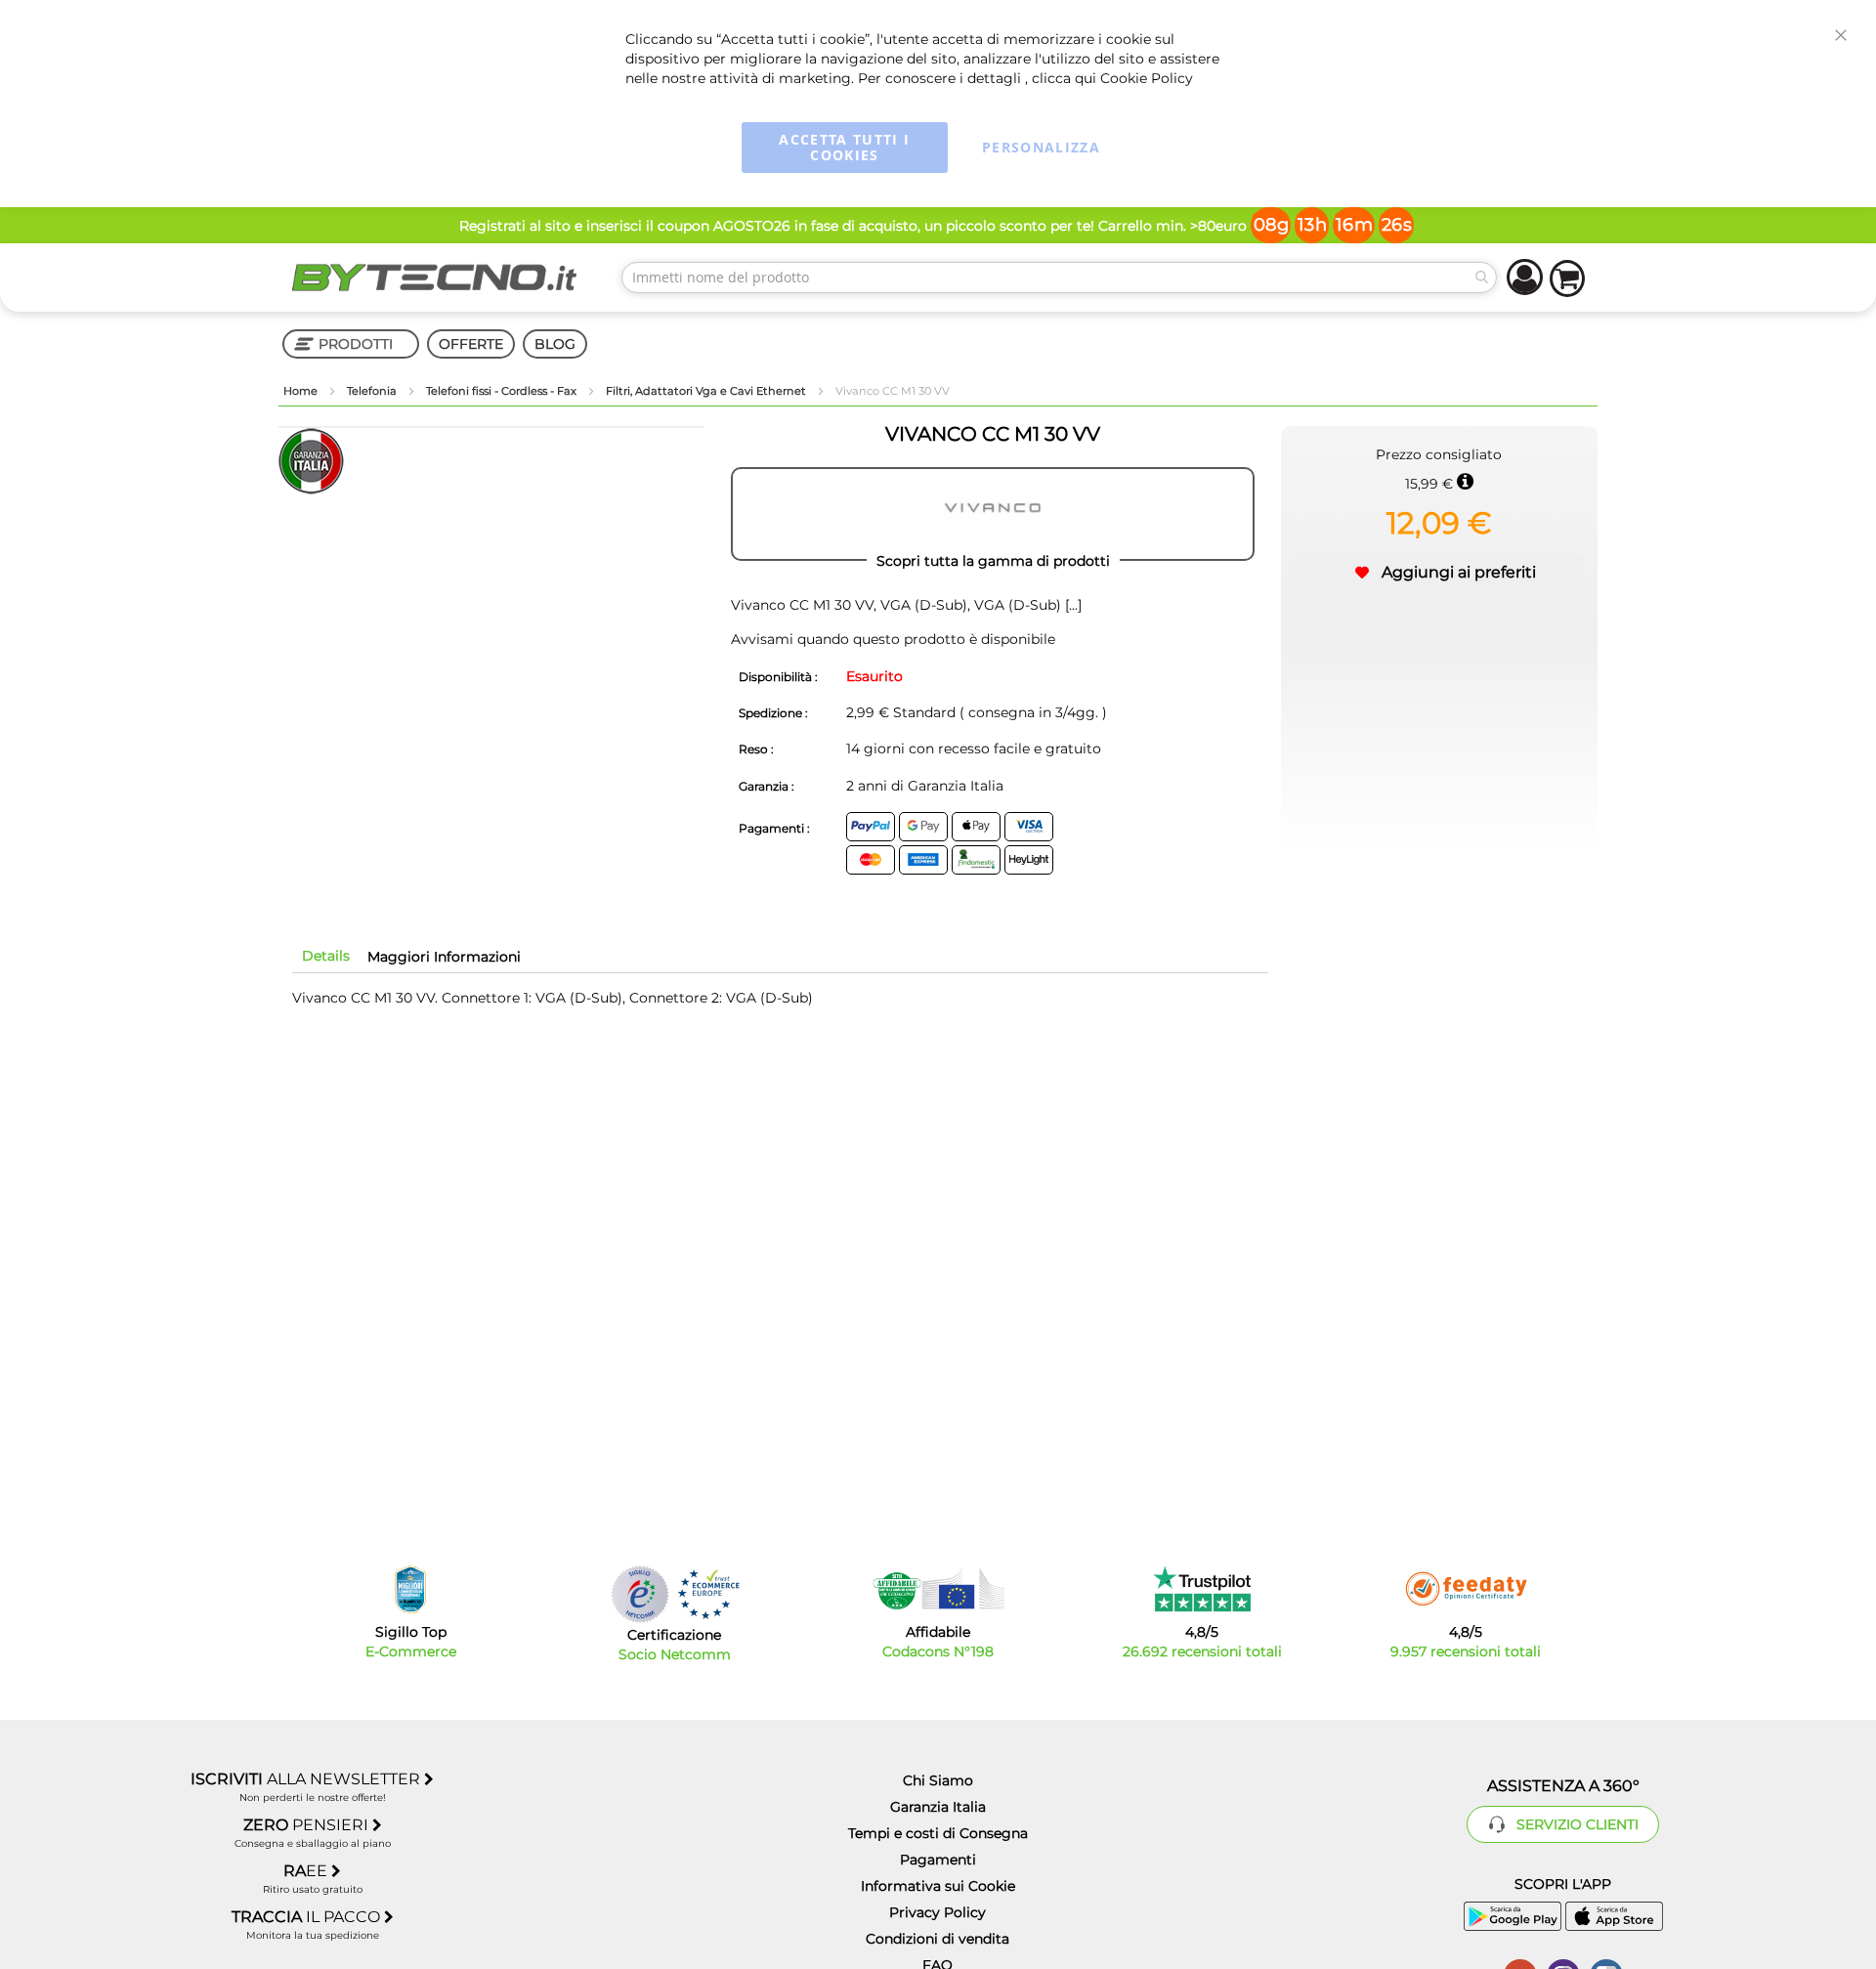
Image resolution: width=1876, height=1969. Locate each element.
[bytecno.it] (435, 278)
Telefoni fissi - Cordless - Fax (503, 391)
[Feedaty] (1466, 1589)
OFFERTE (471, 344)
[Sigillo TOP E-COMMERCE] (410, 1589)
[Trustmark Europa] (708, 1594)
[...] (1071, 605)
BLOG (555, 344)
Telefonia (373, 391)
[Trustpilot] (1202, 1589)
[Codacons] (938, 1589)
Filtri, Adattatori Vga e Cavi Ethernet (707, 391)
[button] (1439, 573)
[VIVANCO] (993, 514)
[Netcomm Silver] (640, 1594)
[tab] (326, 956)
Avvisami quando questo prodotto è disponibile (893, 639)
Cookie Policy (1147, 78)
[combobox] (1059, 278)
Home (302, 391)
